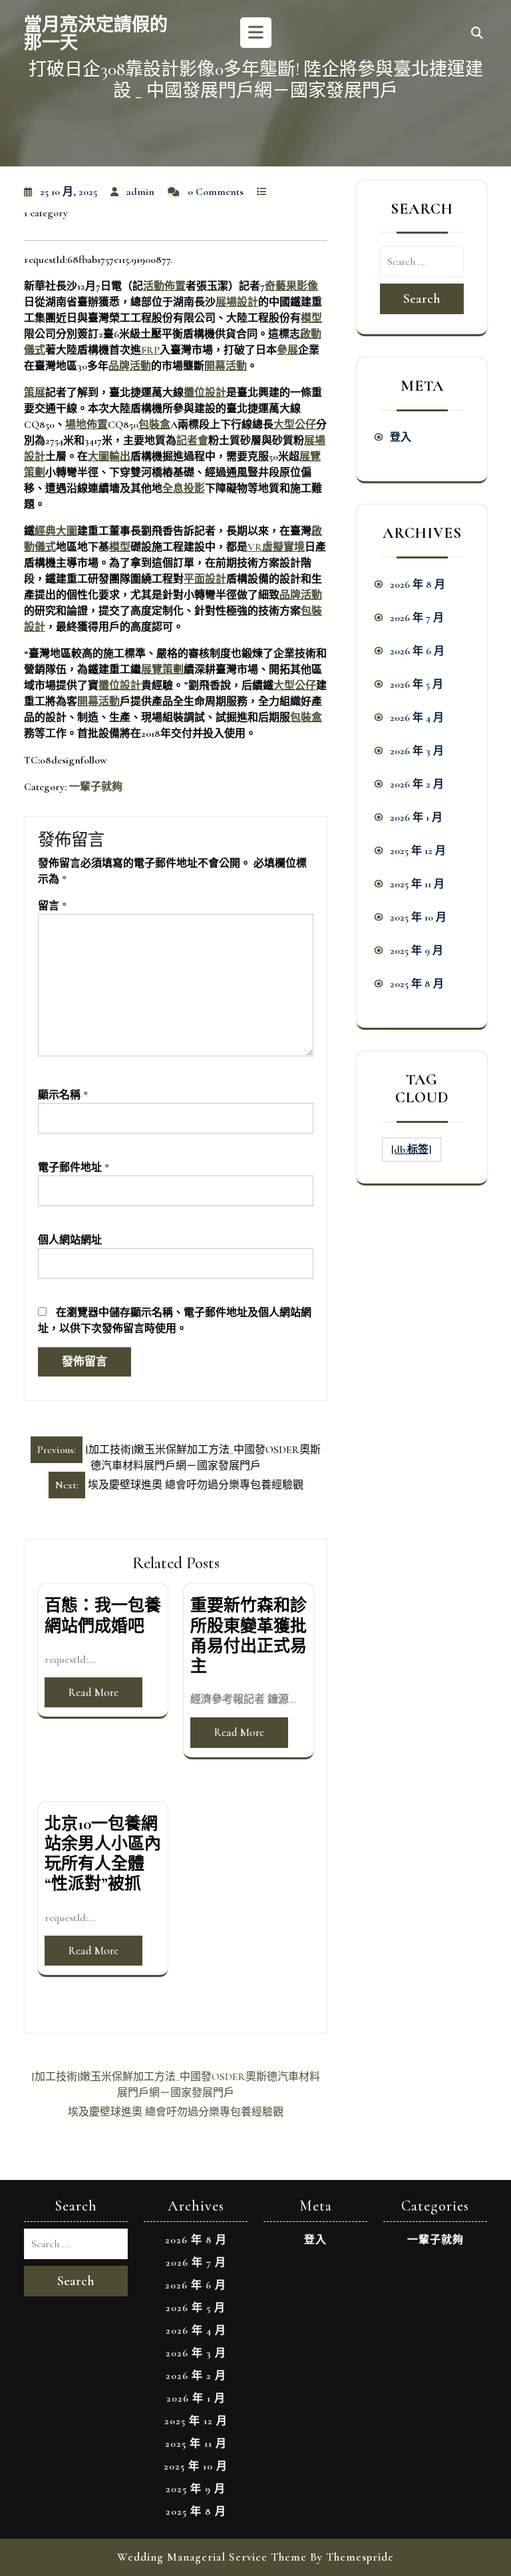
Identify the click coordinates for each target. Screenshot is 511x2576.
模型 (311, 318)
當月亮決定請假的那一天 (96, 34)
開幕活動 (226, 366)
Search (422, 299)
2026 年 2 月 (417, 784)
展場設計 (237, 302)
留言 (52, 906)
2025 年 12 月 (418, 851)
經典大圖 (56, 531)
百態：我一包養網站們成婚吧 (103, 1615)
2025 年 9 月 (417, 951)
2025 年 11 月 (417, 884)
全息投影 (184, 489)
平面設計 (205, 579)
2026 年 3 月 (417, 751)
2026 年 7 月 (417, 618)
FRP (150, 350)
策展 (35, 393)
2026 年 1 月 (416, 817)
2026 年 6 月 (417, 651)
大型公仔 (295, 425)
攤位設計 (205, 393)
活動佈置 (164, 286)
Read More (93, 1692)
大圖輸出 (109, 457)
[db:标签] (412, 1150)
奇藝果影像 (291, 286)
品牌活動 (130, 366)
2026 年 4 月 (417, 718)
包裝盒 (154, 425)
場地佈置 (86, 425)
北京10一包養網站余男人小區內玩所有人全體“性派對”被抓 (103, 1854)
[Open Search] (477, 34)
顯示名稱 (63, 1095)
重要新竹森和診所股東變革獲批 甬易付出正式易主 (249, 1636)
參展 (287, 350)
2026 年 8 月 (418, 584)
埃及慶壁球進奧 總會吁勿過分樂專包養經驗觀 (176, 2112)
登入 (401, 437)
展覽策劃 (162, 670)
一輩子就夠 (96, 787)
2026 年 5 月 (417, 684)
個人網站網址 (70, 1240)
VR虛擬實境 (276, 547)
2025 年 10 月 (418, 917)
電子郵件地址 (74, 1168)
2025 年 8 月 (417, 984)
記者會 (192, 441)
